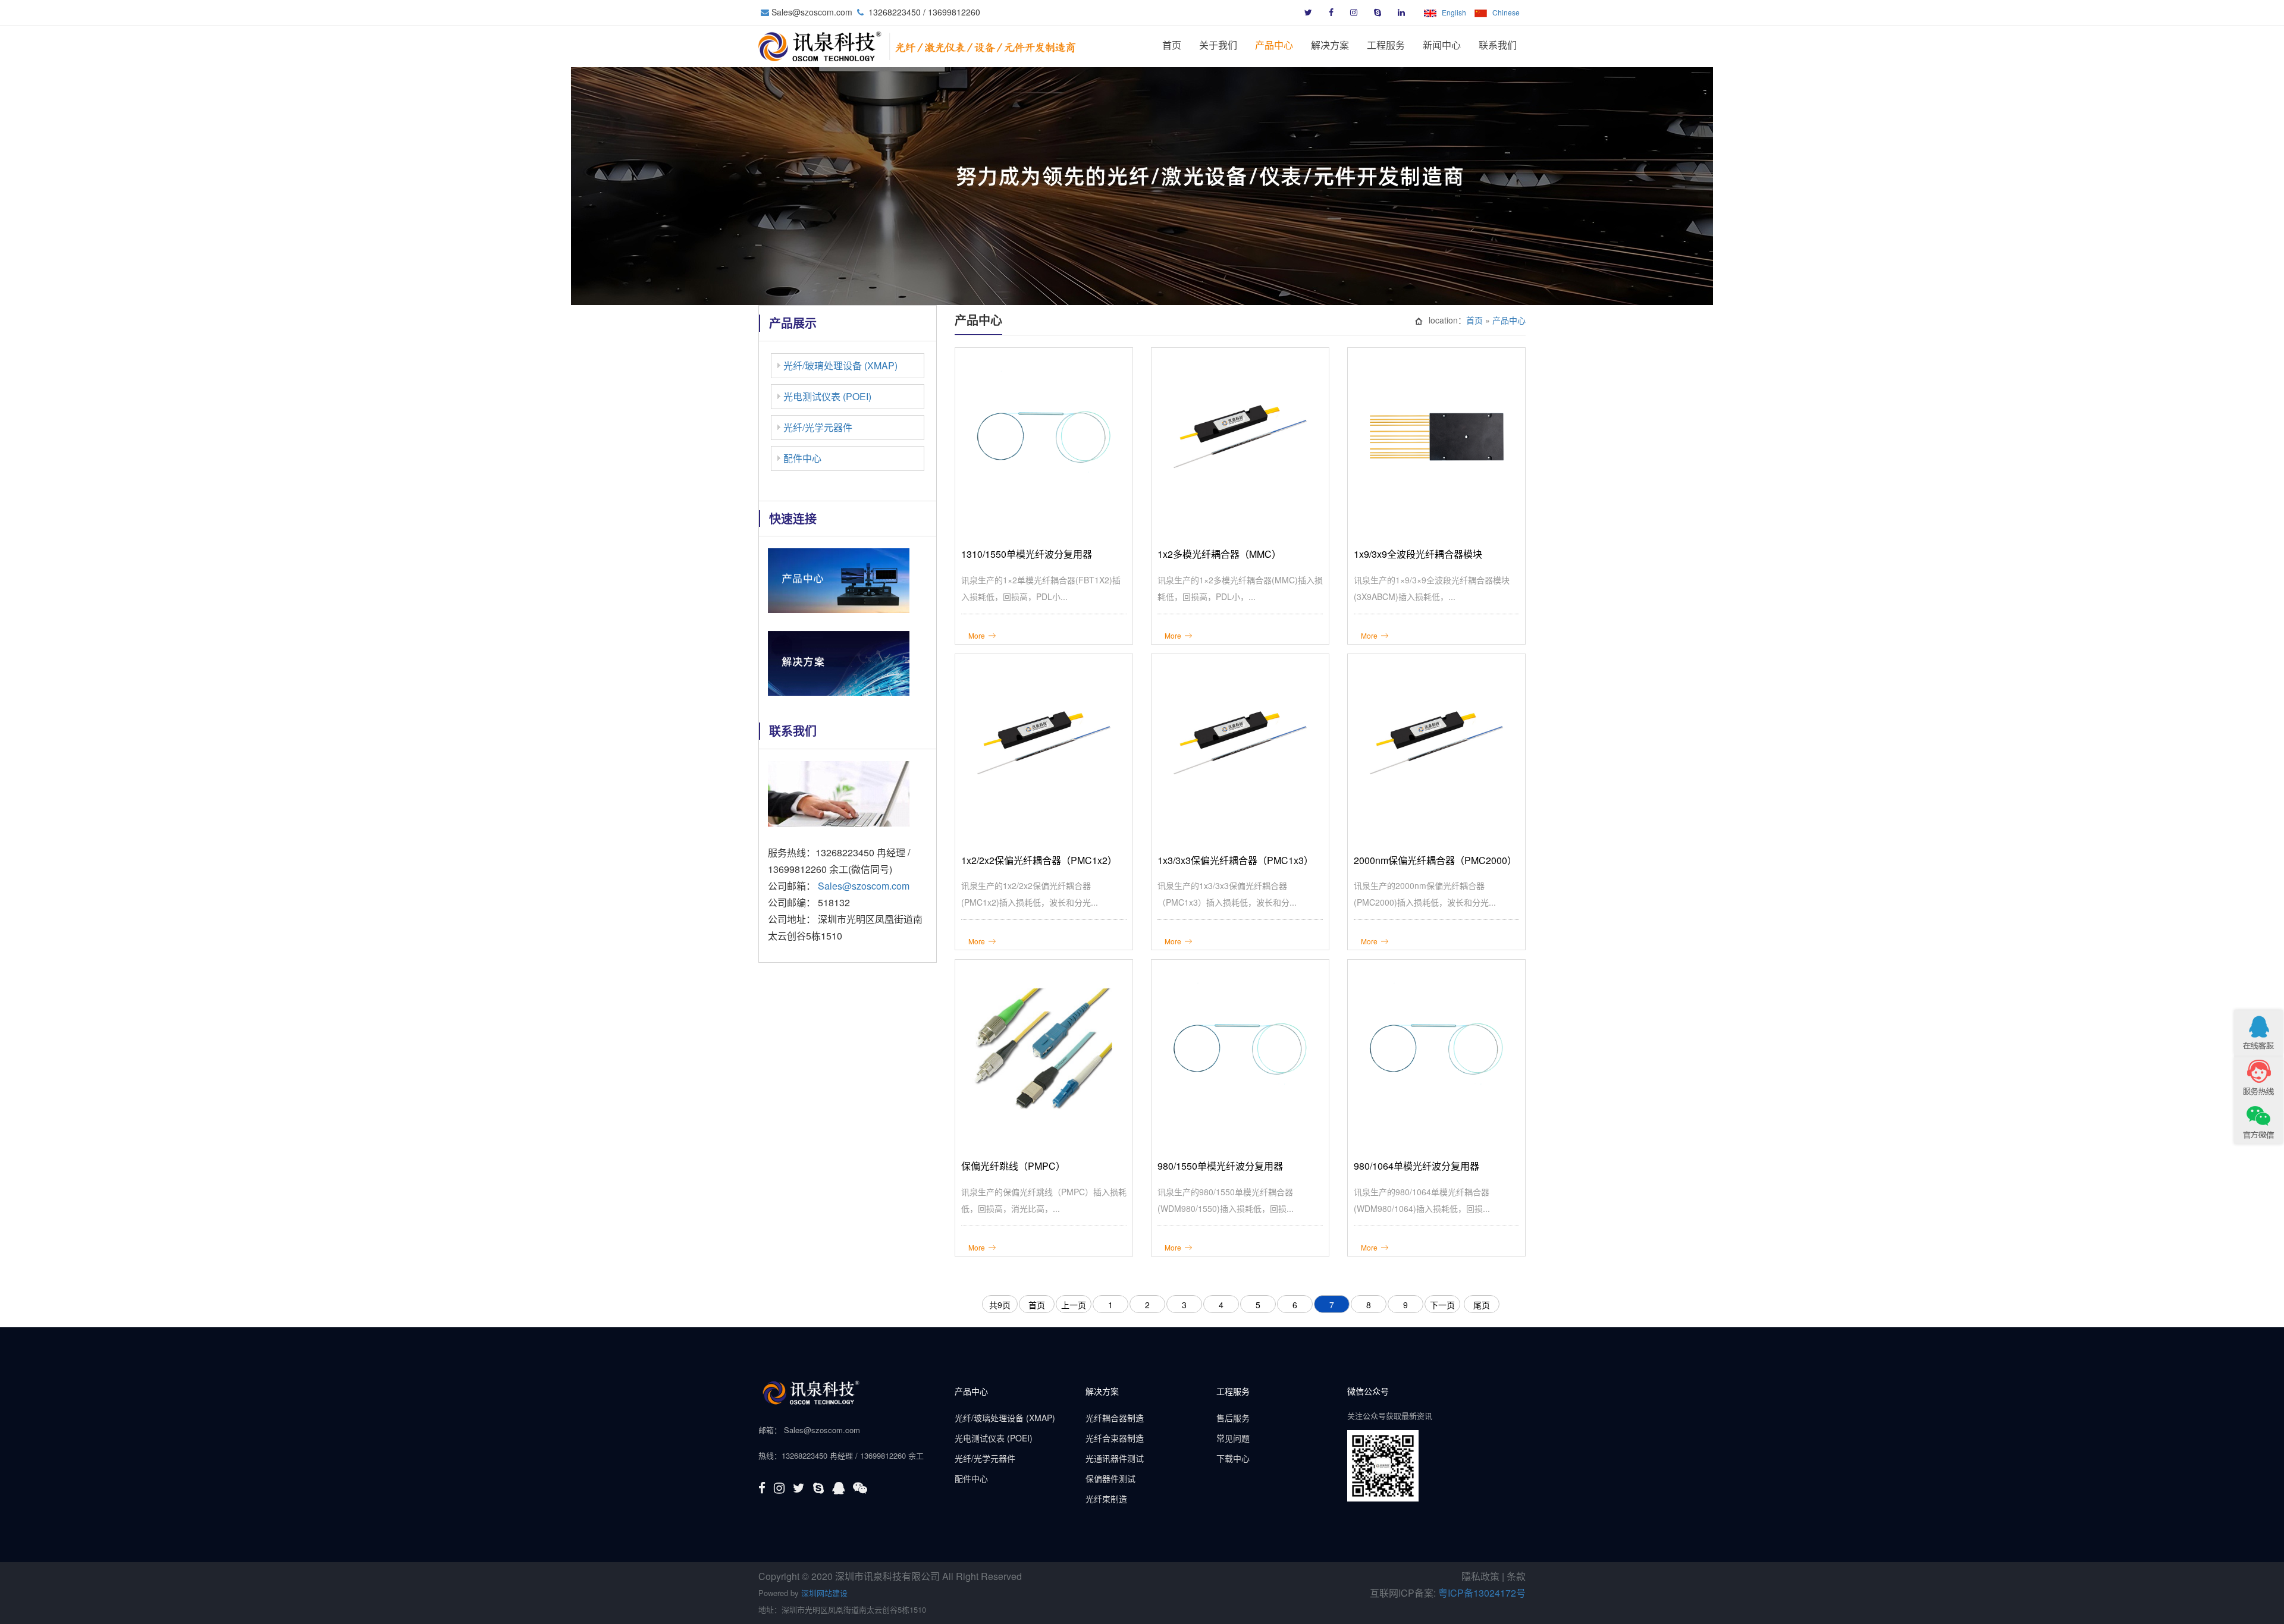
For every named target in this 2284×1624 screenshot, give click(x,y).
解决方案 (1330, 45)
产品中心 (1274, 45)
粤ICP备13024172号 (1482, 1593)
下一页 (1442, 1305)
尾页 (1482, 1305)
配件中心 (802, 458)
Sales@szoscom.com (812, 12)
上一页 (1074, 1305)
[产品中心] (839, 579)
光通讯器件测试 (1115, 1458)
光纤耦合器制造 (1115, 1418)
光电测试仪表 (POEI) (827, 396)
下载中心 (1233, 1458)
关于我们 (1218, 45)
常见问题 (1233, 1438)
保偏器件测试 (1110, 1478)
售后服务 (1233, 1418)
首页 (1172, 45)
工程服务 (1386, 45)
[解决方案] (839, 662)
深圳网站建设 (824, 1593)
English (1454, 12)
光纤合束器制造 (1115, 1438)
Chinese (1506, 12)
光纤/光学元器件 (818, 427)
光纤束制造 (1106, 1499)
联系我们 (1498, 45)
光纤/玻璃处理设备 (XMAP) (840, 365)
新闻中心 (1442, 45)
